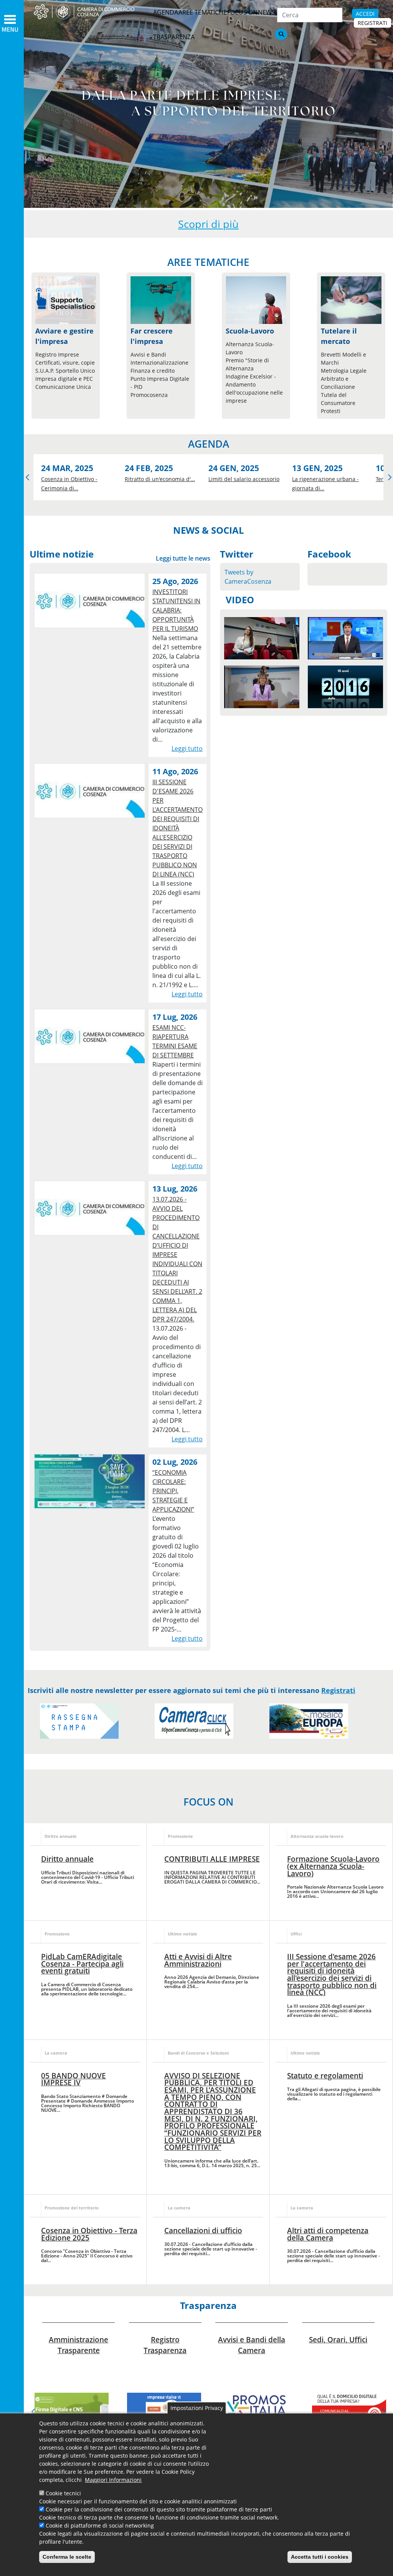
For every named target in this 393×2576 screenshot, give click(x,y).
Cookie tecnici (63, 2493)
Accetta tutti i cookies (320, 2557)
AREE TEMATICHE (203, 12)
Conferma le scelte (67, 2557)
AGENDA (166, 12)
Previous (28, 477)
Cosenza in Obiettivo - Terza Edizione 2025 (89, 2234)
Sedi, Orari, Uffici (338, 2339)
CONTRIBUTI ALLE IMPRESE (212, 1859)
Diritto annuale (67, 1859)
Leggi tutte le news (183, 558)
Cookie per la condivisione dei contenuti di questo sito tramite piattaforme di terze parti (159, 2509)
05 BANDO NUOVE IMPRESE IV (73, 2079)
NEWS (267, 12)
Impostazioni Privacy (197, 2408)
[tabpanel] (72, 2410)
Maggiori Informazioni (113, 2480)
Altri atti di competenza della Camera (328, 2234)
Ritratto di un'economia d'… (160, 479)
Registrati (338, 1690)
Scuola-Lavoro (250, 331)
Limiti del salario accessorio (244, 479)
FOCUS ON (242, 12)
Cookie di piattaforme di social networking (100, 2525)
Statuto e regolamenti (325, 2076)
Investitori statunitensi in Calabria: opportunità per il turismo (176, 610)
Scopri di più (208, 224)
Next (383, 2412)
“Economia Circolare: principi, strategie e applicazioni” (173, 1491)
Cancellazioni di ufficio (203, 2230)
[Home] (89, 12)
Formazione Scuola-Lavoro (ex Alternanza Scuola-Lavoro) (333, 1866)
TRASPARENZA (174, 37)
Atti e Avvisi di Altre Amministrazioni (198, 1960)
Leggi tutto (187, 749)
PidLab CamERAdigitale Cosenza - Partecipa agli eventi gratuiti (82, 1964)
